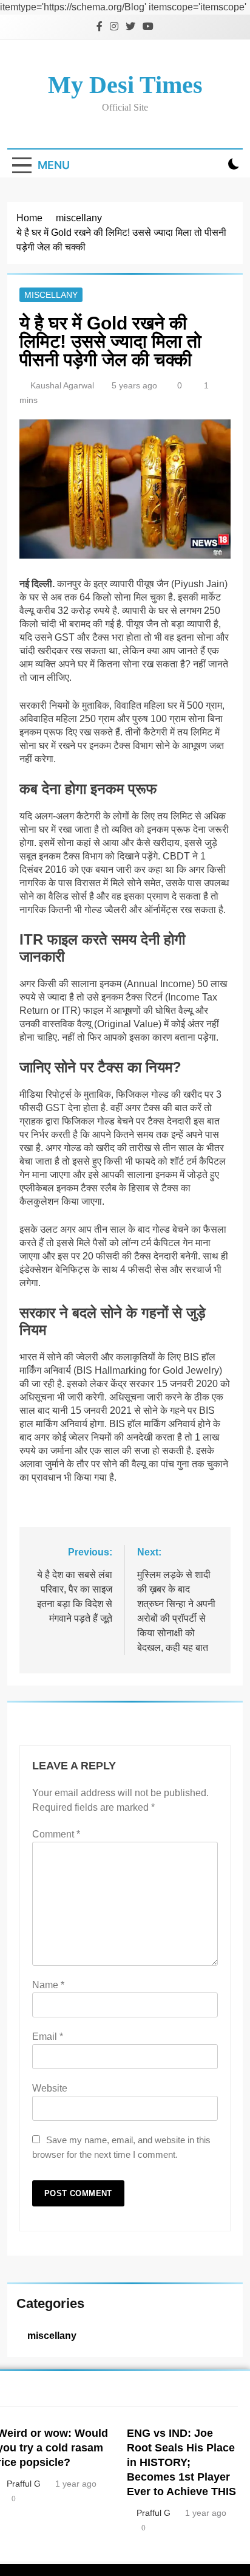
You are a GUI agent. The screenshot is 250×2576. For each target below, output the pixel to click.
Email (48, 2037)
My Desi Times (125, 85)
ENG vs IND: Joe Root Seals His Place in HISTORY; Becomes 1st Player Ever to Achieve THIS (181, 2462)
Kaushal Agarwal (62, 385)
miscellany (51, 295)
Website (50, 2088)
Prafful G (154, 2513)
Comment (56, 1834)
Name (48, 1985)
